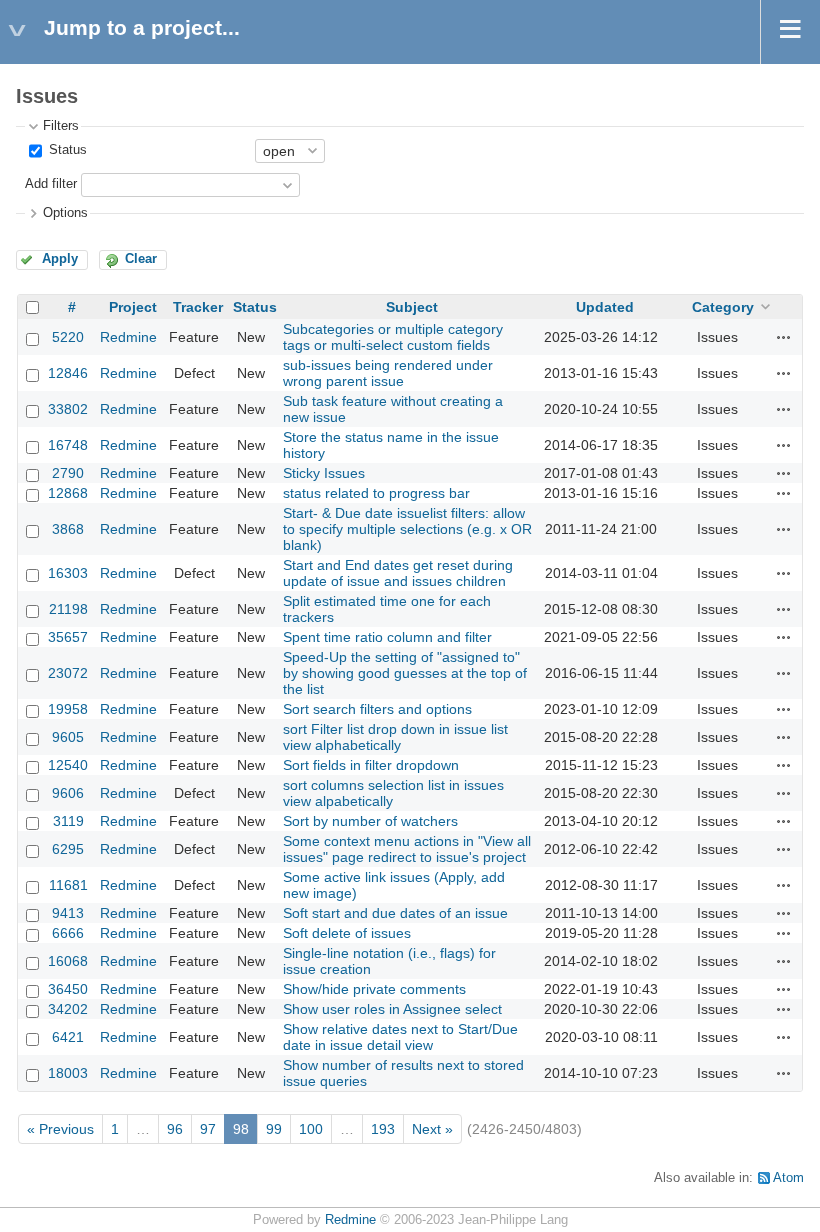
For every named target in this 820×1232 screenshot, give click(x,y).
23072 (68, 673)
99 (274, 1129)
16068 (68, 961)
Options (65, 213)
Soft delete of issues (347, 933)
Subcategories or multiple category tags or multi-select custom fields (393, 337)
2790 (68, 473)
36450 (68, 989)
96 (175, 1129)
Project (133, 307)
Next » (432, 1129)
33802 (68, 409)
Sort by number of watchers (370, 821)
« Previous (60, 1129)
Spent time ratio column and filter (387, 637)
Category (723, 307)
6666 (68, 933)
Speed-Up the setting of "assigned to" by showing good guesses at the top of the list (405, 673)
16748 (68, 445)
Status (66, 150)
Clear (141, 259)
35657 (68, 637)
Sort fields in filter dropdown (371, 765)
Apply (60, 259)
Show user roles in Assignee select (392, 1009)
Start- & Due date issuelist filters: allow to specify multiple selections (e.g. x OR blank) (407, 529)
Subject (412, 307)
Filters (61, 126)
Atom (788, 1178)
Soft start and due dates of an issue (395, 913)
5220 (68, 337)
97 (208, 1129)
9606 (68, 793)
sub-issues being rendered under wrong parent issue (388, 373)
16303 (68, 573)
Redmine (128, 337)
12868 (68, 493)
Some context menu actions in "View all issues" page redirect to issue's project (407, 849)
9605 (68, 737)
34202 (68, 1009)
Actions (784, 337)
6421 (68, 1037)
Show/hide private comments (374, 989)
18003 (68, 1073)
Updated (605, 307)
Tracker (198, 307)
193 (383, 1129)
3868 (68, 529)
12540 (68, 765)
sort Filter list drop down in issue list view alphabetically (395, 737)
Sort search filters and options (377, 709)
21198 (68, 609)
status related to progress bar (376, 493)
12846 (68, 373)
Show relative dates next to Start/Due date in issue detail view (400, 1037)
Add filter (51, 184)
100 (311, 1129)
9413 (68, 913)
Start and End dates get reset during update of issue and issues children (398, 573)
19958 (68, 709)
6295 (68, 849)
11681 (68, 885)
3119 (68, 821)
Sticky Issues (324, 473)
